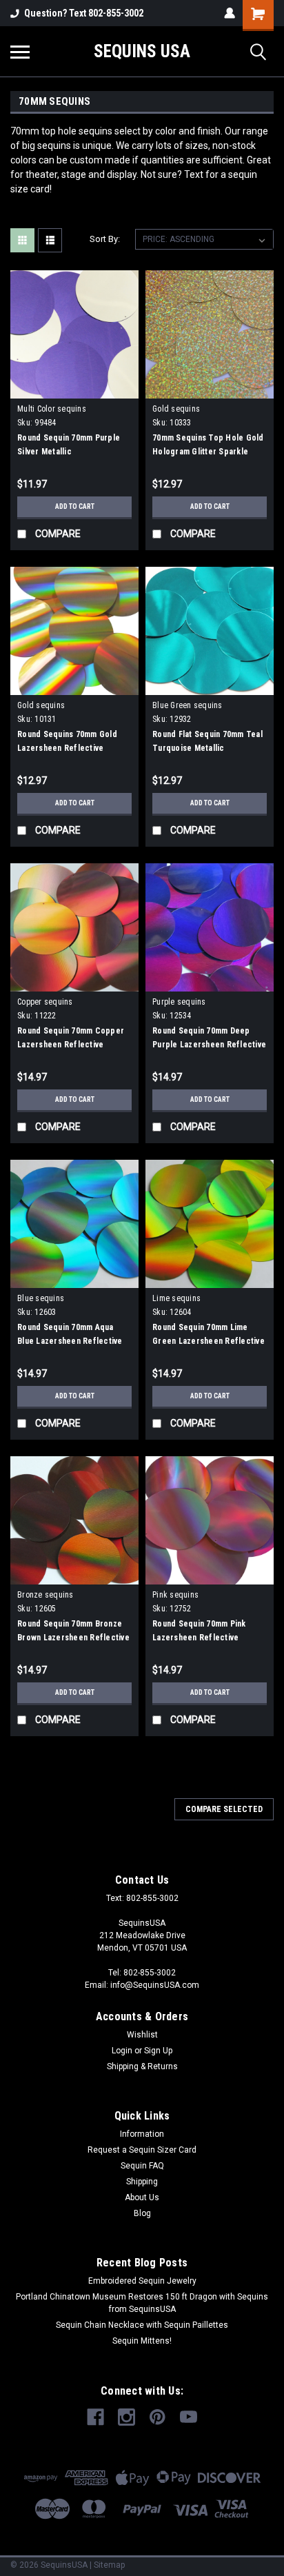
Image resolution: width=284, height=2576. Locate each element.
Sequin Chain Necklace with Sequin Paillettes (142, 2325)
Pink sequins (175, 1595)
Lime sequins (176, 1298)
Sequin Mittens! (142, 2341)
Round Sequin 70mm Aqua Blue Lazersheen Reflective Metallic (70, 1341)
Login (122, 2051)
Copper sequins (45, 1002)
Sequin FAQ (142, 2166)
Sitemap (109, 2565)
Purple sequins (179, 1002)
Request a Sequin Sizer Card (142, 2150)
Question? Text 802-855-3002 (84, 13)
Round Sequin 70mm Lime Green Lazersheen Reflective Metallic (209, 1341)
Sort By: (105, 239)
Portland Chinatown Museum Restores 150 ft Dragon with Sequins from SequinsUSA (142, 2303)
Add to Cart (75, 506)
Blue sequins (41, 1298)
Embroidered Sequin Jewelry (142, 2281)
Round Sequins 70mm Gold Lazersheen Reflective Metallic (67, 748)
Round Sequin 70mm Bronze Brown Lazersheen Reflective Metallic (73, 1638)
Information (142, 2134)
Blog (142, 2213)
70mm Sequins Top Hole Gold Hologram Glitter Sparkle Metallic (208, 452)
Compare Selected (224, 1809)
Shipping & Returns (142, 2066)
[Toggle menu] (20, 52)
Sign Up (158, 2051)
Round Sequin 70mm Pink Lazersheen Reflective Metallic (199, 1638)
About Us (142, 2197)
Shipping (142, 2182)
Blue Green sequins (187, 705)
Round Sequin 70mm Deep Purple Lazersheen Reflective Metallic (209, 1045)
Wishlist (142, 2035)
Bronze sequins (45, 1595)
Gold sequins (176, 409)
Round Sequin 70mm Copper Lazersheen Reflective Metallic (71, 1045)
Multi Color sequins (52, 409)
